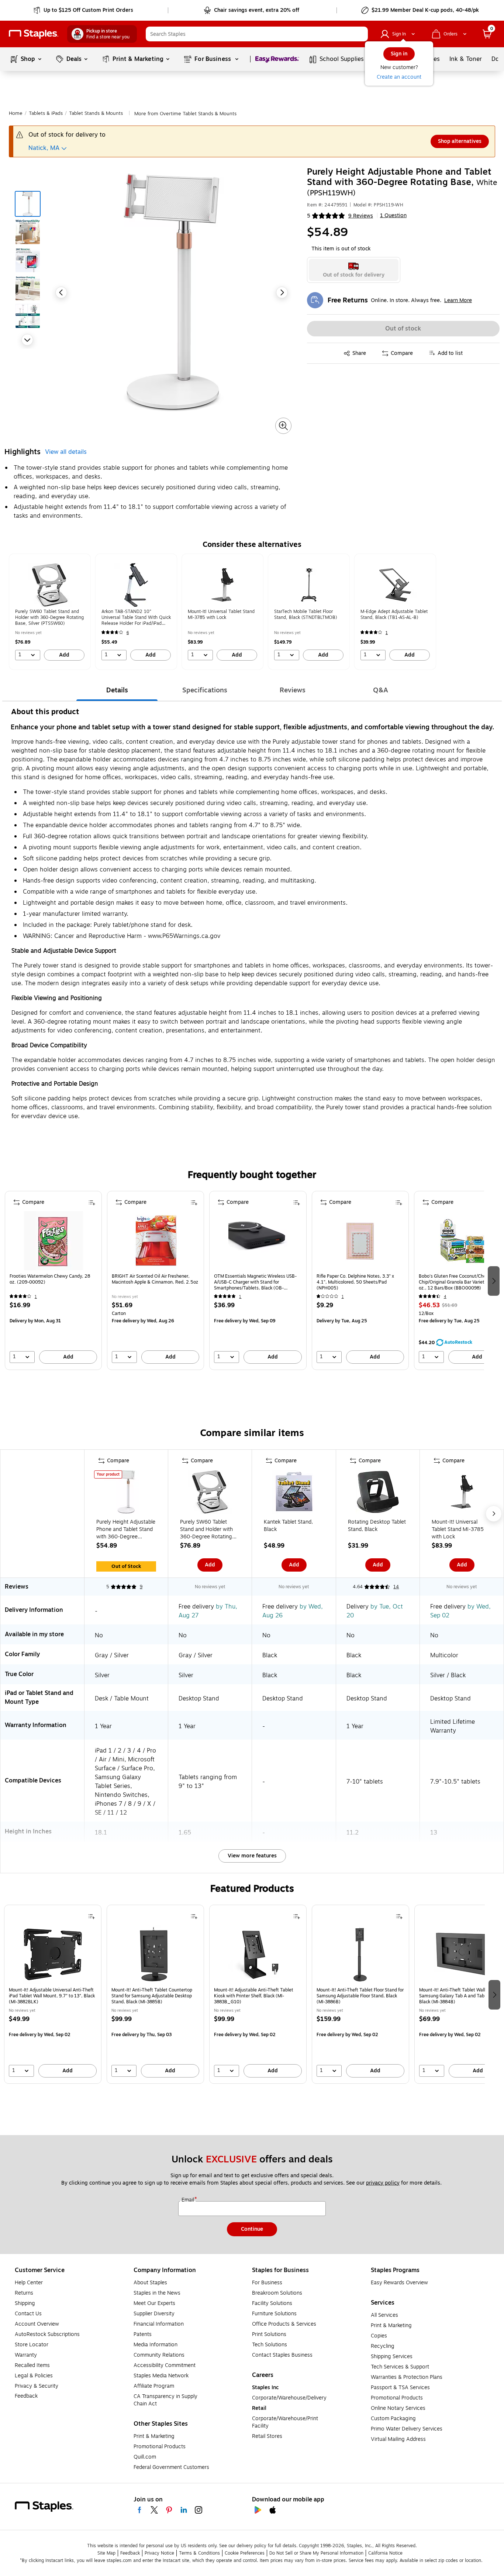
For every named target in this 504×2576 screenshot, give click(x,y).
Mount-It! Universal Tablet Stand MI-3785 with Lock (458, 1529)
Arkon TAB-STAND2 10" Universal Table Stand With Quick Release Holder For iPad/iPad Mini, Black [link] (136, 617)
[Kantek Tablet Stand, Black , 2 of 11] (294, 1493)
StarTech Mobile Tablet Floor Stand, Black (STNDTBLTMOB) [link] (305, 614)
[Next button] (27, 340)
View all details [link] (66, 452)
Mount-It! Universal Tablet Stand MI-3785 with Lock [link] (221, 614)
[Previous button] (61, 292)
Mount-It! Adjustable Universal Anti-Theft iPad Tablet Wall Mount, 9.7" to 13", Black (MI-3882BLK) (52, 1996)
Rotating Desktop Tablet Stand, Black (377, 1526)
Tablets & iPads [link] (46, 113)
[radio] (354, 270)
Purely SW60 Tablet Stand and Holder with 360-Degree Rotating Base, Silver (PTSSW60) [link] (49, 617)
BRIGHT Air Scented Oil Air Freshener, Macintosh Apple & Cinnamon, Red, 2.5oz (155, 1279)
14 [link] (396, 1587)
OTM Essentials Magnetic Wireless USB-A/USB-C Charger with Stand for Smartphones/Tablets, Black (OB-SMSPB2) (255, 1282)
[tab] (117, 690)
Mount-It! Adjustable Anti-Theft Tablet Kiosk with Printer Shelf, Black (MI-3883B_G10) (254, 1996)
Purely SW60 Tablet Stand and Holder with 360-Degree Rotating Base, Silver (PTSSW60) (208, 1529)
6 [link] (128, 633)
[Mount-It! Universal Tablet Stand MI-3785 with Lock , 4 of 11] (462, 1493)
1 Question (393, 216)
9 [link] (141, 1587)
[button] (360, 34)
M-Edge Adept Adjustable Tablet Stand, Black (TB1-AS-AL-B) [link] (394, 614)
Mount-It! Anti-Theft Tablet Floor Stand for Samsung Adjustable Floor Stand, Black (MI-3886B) (360, 1996)
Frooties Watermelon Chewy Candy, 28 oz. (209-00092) (50, 1279)
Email (189, 2200)
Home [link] (16, 113)
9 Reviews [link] (361, 216)
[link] (84, 10)
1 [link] (387, 633)
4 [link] (445, 1297)
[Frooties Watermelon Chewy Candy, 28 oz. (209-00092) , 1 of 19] (53, 1241)
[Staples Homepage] (34, 34)
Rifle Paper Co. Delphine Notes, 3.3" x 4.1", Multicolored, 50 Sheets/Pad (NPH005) (355, 1282)
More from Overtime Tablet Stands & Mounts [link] (185, 114)
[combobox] (257, 34)
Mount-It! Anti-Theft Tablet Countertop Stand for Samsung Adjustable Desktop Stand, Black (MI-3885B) (152, 1996)
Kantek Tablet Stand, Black (288, 1526)
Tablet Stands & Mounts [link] (96, 113)
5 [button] (309, 216)
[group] (50, 612)
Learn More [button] (458, 300)
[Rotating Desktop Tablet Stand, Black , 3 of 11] (378, 1493)
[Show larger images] (283, 426)
